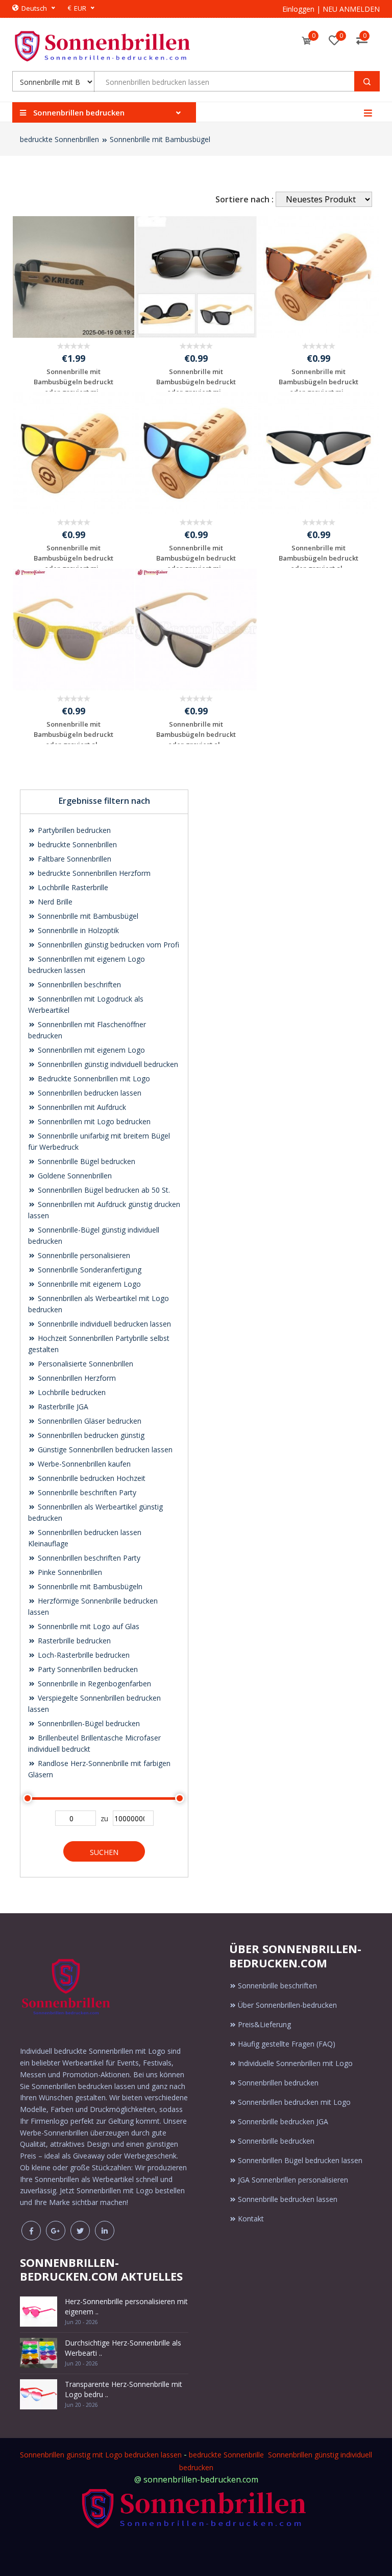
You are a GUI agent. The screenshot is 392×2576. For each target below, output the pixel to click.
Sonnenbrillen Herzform (76, 1378)
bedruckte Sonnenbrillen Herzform (93, 873)
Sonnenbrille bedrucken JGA (283, 2121)
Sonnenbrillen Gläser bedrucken (89, 1421)
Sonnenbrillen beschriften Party (88, 1558)
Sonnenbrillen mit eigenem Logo (90, 1050)
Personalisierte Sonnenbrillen (84, 1364)
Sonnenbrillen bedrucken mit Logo (294, 2102)
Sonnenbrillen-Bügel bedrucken (88, 1723)
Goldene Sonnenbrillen (74, 1176)
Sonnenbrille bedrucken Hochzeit (91, 1478)
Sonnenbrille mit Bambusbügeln (89, 1586)
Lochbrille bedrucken (71, 1392)
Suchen (104, 1852)
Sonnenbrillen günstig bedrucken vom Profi (107, 945)
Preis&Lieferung (264, 2024)
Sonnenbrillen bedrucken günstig (90, 1435)
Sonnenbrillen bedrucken (278, 2083)
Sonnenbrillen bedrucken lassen (89, 1093)
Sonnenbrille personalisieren (83, 1255)
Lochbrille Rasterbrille (72, 887)
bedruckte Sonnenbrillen (59, 139)
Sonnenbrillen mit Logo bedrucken (93, 1121)
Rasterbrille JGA (62, 1407)
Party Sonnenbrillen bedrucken (87, 1669)
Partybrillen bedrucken (73, 830)
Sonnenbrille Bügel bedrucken (85, 1161)
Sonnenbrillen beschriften (78, 984)
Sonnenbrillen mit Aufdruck (81, 1107)
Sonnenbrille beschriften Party (86, 1492)
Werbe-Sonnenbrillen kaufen (83, 1464)
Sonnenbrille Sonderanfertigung (89, 1270)
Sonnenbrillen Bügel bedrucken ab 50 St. (103, 1190)
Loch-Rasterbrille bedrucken (83, 1655)
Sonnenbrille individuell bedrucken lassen (103, 1324)
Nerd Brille (54, 902)
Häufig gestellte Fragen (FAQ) (287, 2044)
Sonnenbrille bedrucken (276, 2141)
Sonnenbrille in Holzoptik (77, 930)
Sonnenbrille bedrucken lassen (288, 2199)
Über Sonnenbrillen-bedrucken (287, 2005)
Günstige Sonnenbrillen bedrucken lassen (104, 1449)
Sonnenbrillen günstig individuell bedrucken (107, 1064)
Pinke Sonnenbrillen (69, 1572)
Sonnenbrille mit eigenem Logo (88, 1284)
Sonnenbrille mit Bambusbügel (160, 139)
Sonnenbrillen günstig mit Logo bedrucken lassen (101, 2455)
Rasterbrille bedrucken (73, 1641)
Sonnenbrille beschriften (277, 1986)
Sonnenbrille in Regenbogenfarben (93, 1684)
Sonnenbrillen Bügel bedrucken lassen (300, 2160)
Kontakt (251, 2219)
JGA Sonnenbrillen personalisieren (293, 2180)
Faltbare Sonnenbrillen (73, 859)
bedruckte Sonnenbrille (226, 2455)
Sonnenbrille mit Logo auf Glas (88, 1626)
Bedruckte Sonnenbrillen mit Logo (93, 1078)
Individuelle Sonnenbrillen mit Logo (295, 2063)
